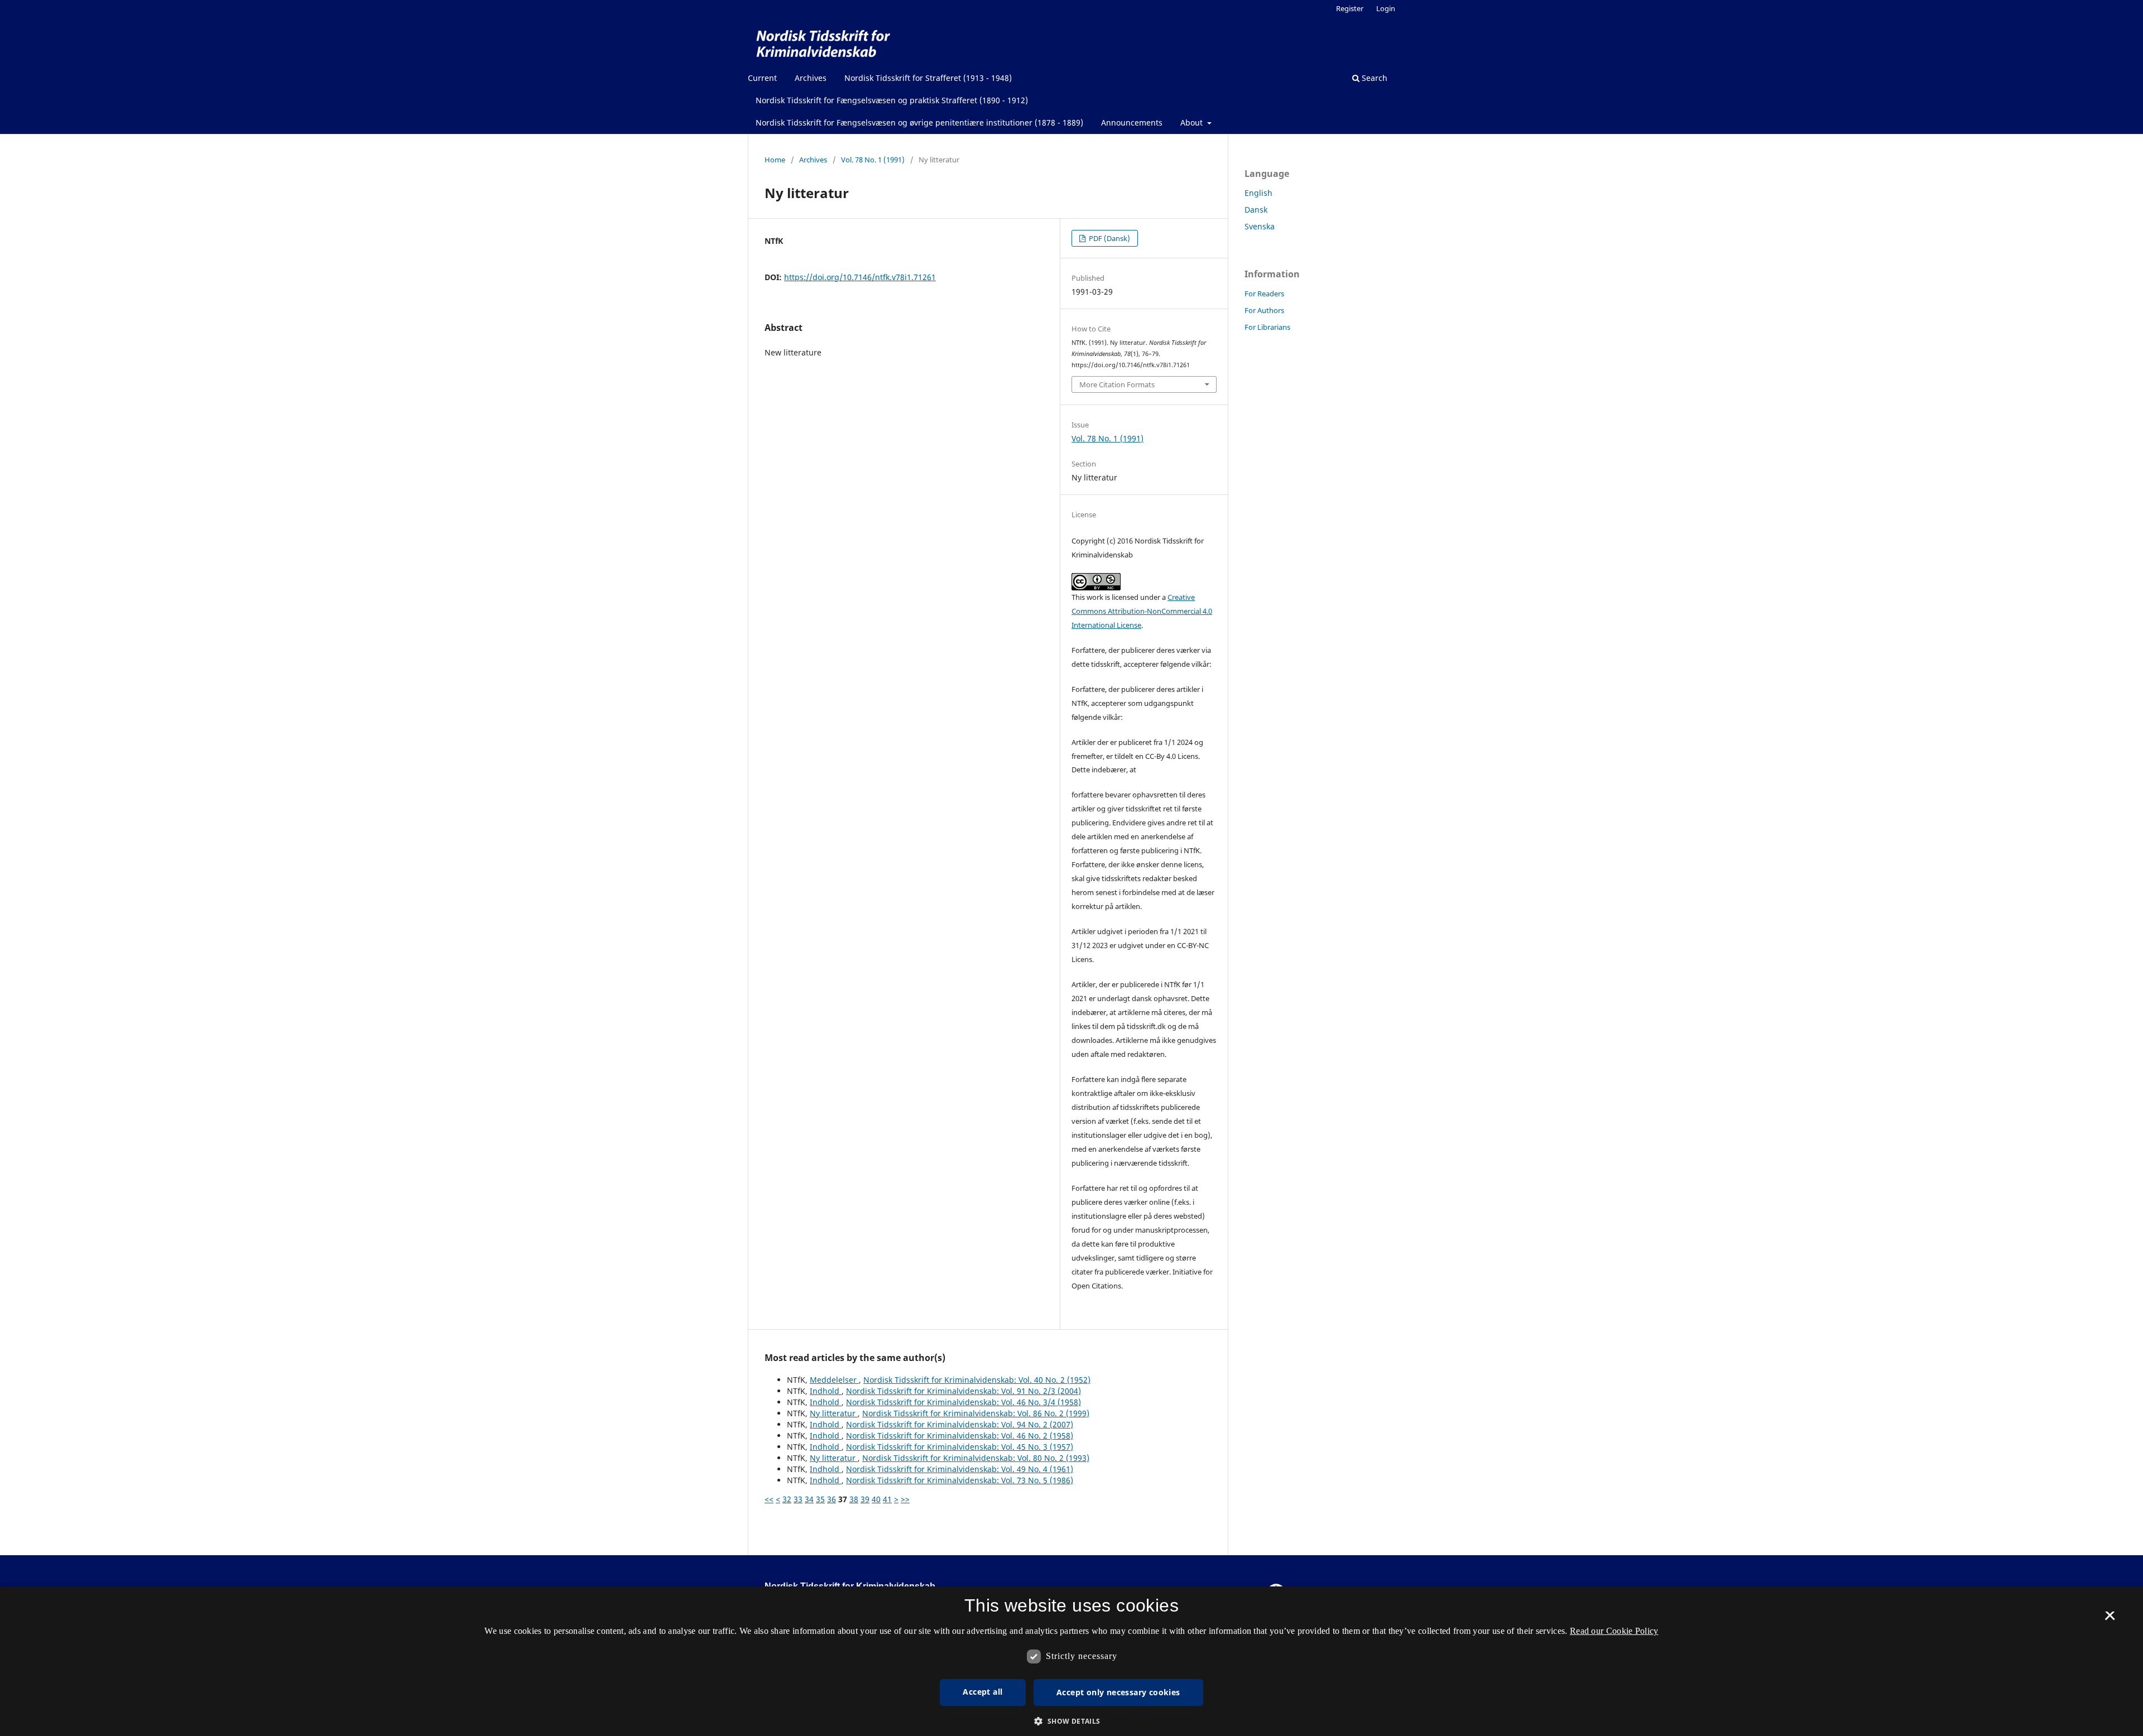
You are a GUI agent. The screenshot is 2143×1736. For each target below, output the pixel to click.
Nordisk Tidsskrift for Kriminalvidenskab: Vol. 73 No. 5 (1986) (960, 1480)
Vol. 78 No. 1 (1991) (873, 160)
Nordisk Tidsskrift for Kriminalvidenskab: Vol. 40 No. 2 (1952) (977, 1380)
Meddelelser (834, 1380)
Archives (811, 78)
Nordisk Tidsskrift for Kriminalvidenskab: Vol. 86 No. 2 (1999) (976, 1413)
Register (1350, 8)
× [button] (2110, 1619)
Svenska (1260, 226)
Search (1373, 78)
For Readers (1264, 294)
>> (905, 1499)
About (1193, 122)
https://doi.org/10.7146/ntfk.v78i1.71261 (860, 277)
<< (769, 1499)
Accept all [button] (982, 1692)
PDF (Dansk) (1109, 238)
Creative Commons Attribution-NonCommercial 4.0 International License (1142, 611)
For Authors (1264, 310)
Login (1386, 8)
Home (775, 160)
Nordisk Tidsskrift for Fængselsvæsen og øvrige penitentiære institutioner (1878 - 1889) (919, 122)
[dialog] (1071, 1661)
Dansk (1256, 210)
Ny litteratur (834, 1413)
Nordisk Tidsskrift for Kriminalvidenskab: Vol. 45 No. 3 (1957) (960, 1447)
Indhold (826, 1391)
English (1258, 193)
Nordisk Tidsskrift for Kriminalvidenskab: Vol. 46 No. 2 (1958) (960, 1436)
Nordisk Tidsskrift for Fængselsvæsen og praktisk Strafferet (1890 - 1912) (892, 100)
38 (854, 1499)
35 (820, 1499)
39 (865, 1499)
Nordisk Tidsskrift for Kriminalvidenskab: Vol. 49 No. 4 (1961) (960, 1469)
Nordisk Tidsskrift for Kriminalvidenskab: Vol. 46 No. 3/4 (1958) (964, 1402)
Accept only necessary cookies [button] (1118, 1692)
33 (798, 1499)
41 (887, 1499)
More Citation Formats (1117, 384)
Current (762, 78)
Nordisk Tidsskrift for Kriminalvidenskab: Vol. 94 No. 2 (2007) (960, 1424)
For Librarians (1267, 327)
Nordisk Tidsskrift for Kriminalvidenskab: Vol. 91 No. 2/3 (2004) (964, 1391)
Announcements (1132, 122)
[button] (1071, 1721)
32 (787, 1499)
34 (809, 1499)
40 (876, 1499)
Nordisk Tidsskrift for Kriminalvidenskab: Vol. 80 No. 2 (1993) (976, 1458)
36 (832, 1499)
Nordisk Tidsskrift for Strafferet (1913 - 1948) (928, 78)
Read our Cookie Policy (1614, 1631)
